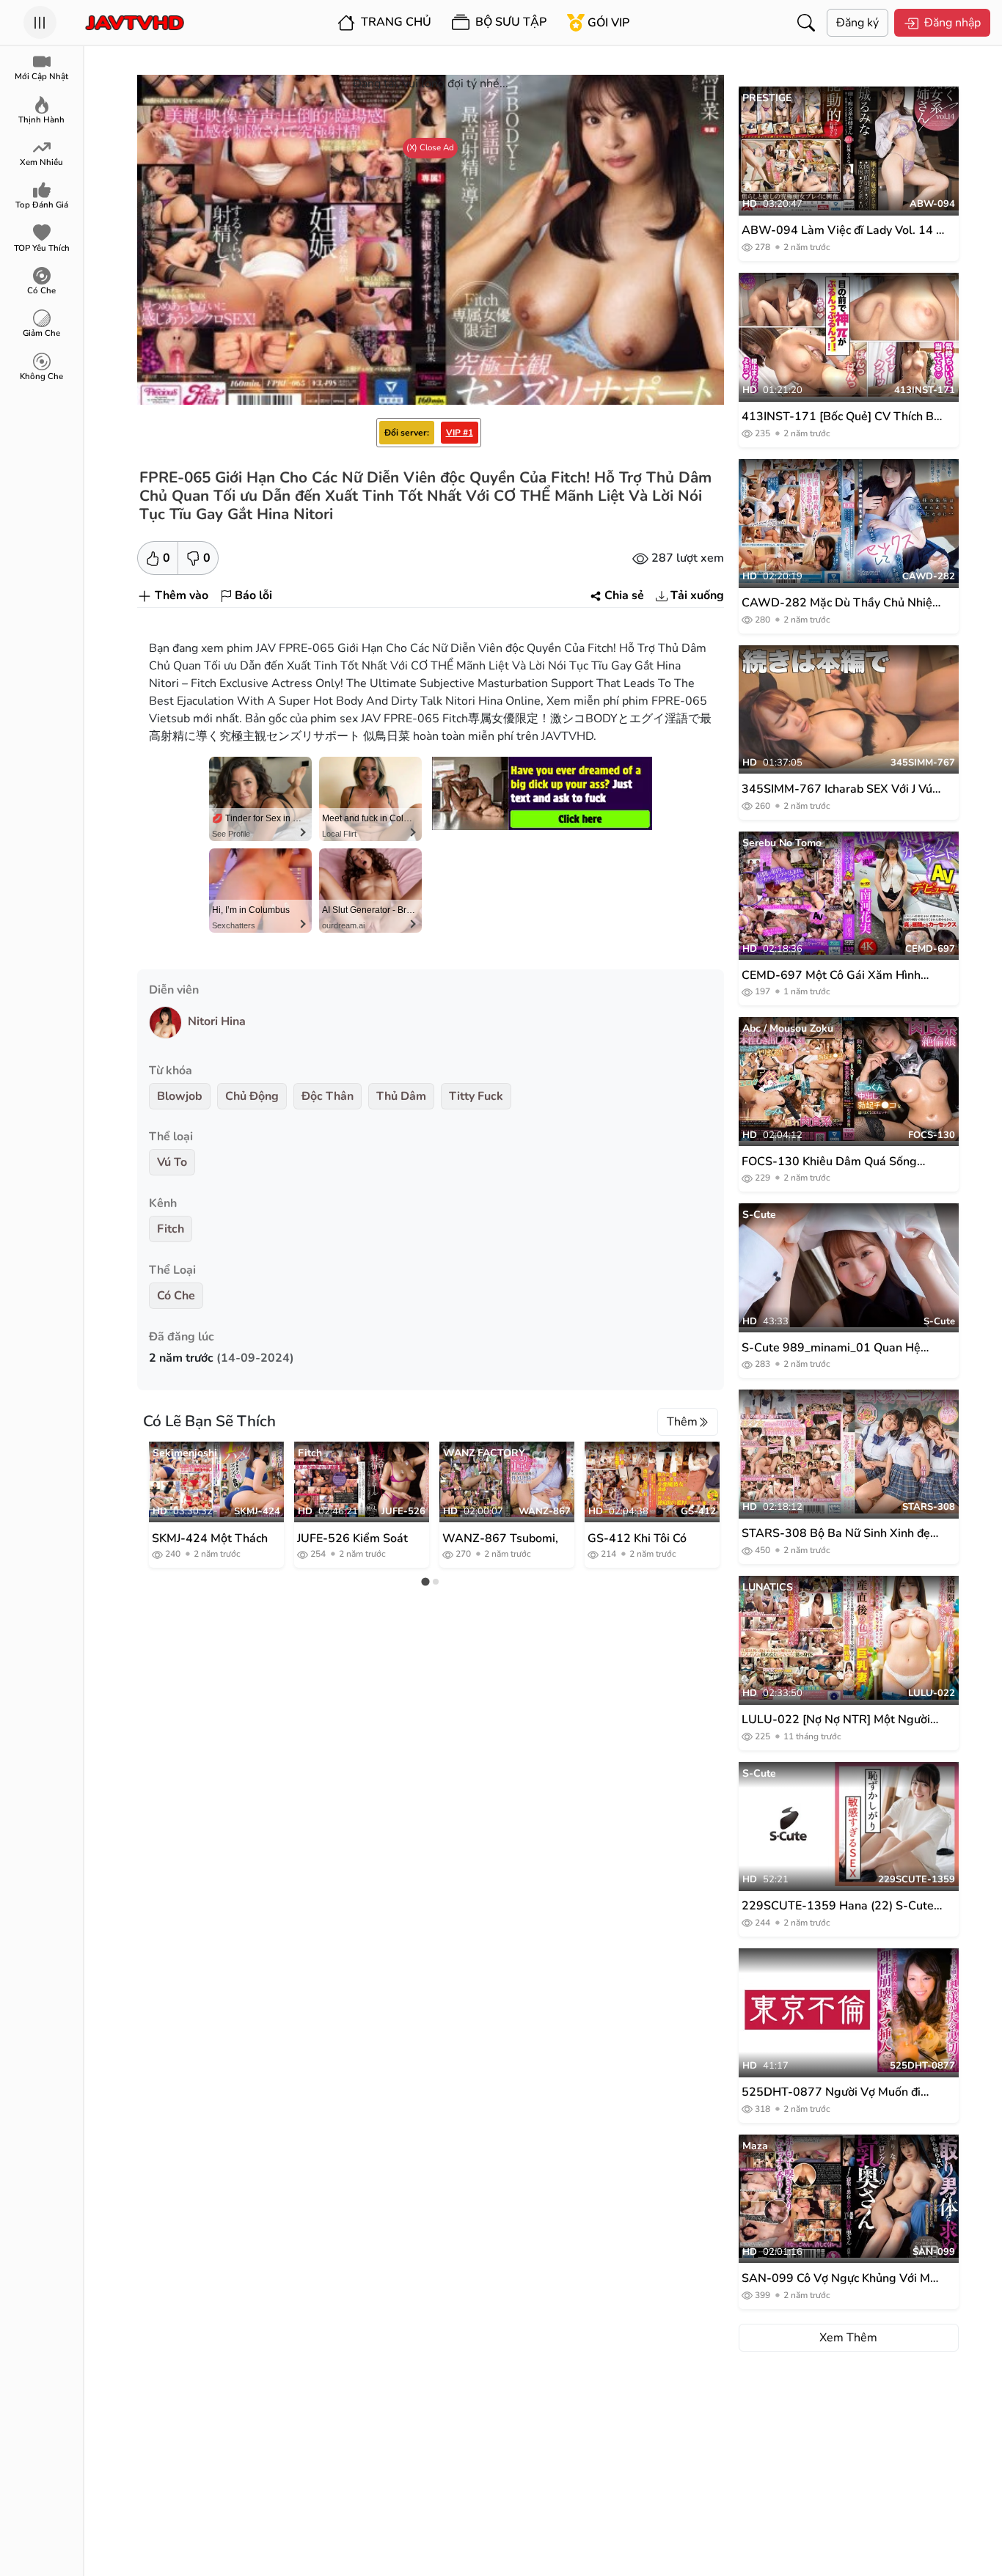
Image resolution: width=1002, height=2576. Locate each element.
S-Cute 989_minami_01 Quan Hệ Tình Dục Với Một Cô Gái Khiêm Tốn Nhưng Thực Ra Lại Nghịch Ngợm (837, 1348)
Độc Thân (328, 1096)
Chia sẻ (624, 595)
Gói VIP (608, 23)
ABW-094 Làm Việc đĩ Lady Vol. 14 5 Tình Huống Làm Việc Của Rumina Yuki (842, 231)
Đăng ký (857, 23)
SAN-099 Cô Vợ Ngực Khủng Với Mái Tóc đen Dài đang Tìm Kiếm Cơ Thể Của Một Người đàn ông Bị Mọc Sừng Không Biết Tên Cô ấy (841, 2279)
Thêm (682, 1422)
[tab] (425, 1582)
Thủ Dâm (401, 1096)
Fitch (171, 1229)
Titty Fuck (476, 1096)
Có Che (176, 1296)
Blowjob (180, 1096)
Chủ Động (252, 1096)
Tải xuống (697, 595)
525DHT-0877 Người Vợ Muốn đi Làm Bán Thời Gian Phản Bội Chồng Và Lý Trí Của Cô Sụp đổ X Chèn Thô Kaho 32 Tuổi (838, 2092)
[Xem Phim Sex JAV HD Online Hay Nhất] (135, 23)
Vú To (172, 1162)
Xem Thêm (848, 2338)
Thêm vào (182, 595)
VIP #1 (460, 433)
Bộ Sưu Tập (509, 22)
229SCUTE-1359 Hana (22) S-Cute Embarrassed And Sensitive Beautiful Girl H (842, 1906)
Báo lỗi (253, 595)
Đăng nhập (952, 23)
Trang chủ (395, 22)
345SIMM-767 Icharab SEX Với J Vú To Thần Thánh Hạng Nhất (837, 789)
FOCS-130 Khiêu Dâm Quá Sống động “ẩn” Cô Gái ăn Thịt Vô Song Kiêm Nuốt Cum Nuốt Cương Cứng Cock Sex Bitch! (833, 1162)
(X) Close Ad (430, 147)
